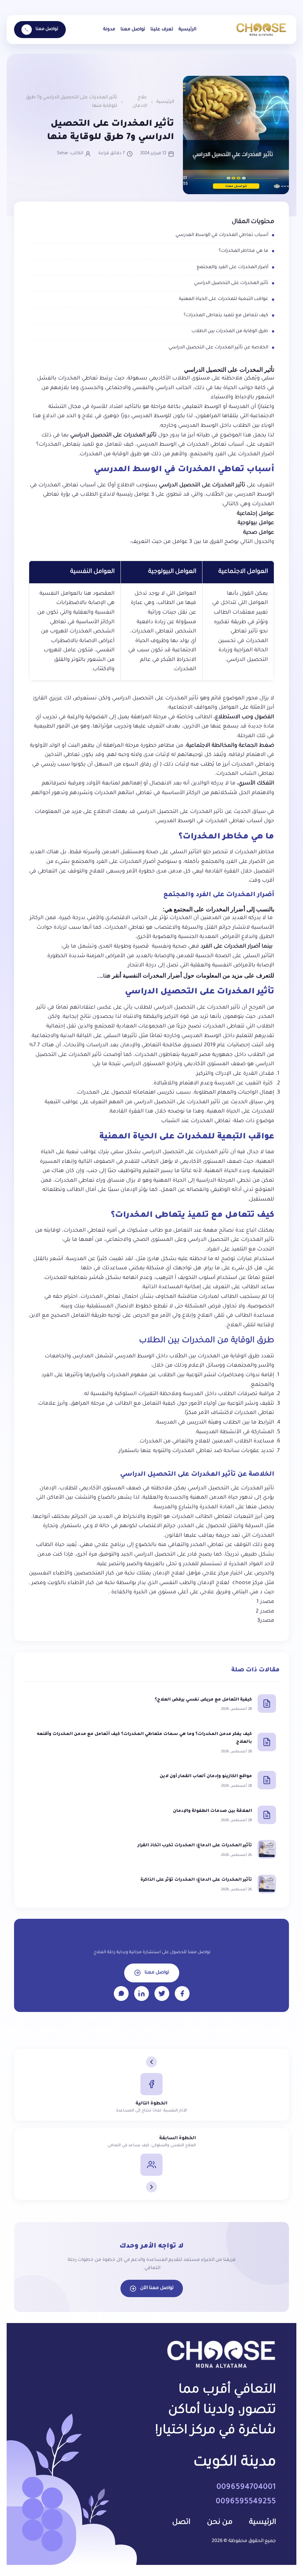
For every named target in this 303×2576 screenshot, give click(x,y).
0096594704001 (246, 2488)
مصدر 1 (265, 1602)
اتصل (181, 2523)
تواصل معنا (133, 30)
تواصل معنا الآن (157, 2288)
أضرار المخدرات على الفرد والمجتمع (232, 267)
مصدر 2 (265, 1612)
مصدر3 (266, 1621)
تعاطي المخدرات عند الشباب (196, 1121)
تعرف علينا (162, 30)
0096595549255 (246, 2502)
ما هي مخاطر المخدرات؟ (244, 251)
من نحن (220, 2523)
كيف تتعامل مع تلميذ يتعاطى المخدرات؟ (226, 315)
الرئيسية (187, 30)
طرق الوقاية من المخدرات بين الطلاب (230, 331)
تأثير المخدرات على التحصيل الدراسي (231, 283)
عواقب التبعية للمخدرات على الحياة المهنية (224, 299)
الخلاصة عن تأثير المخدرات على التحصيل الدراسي (218, 348)
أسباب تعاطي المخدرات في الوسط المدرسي (222, 235)
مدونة (109, 30)
